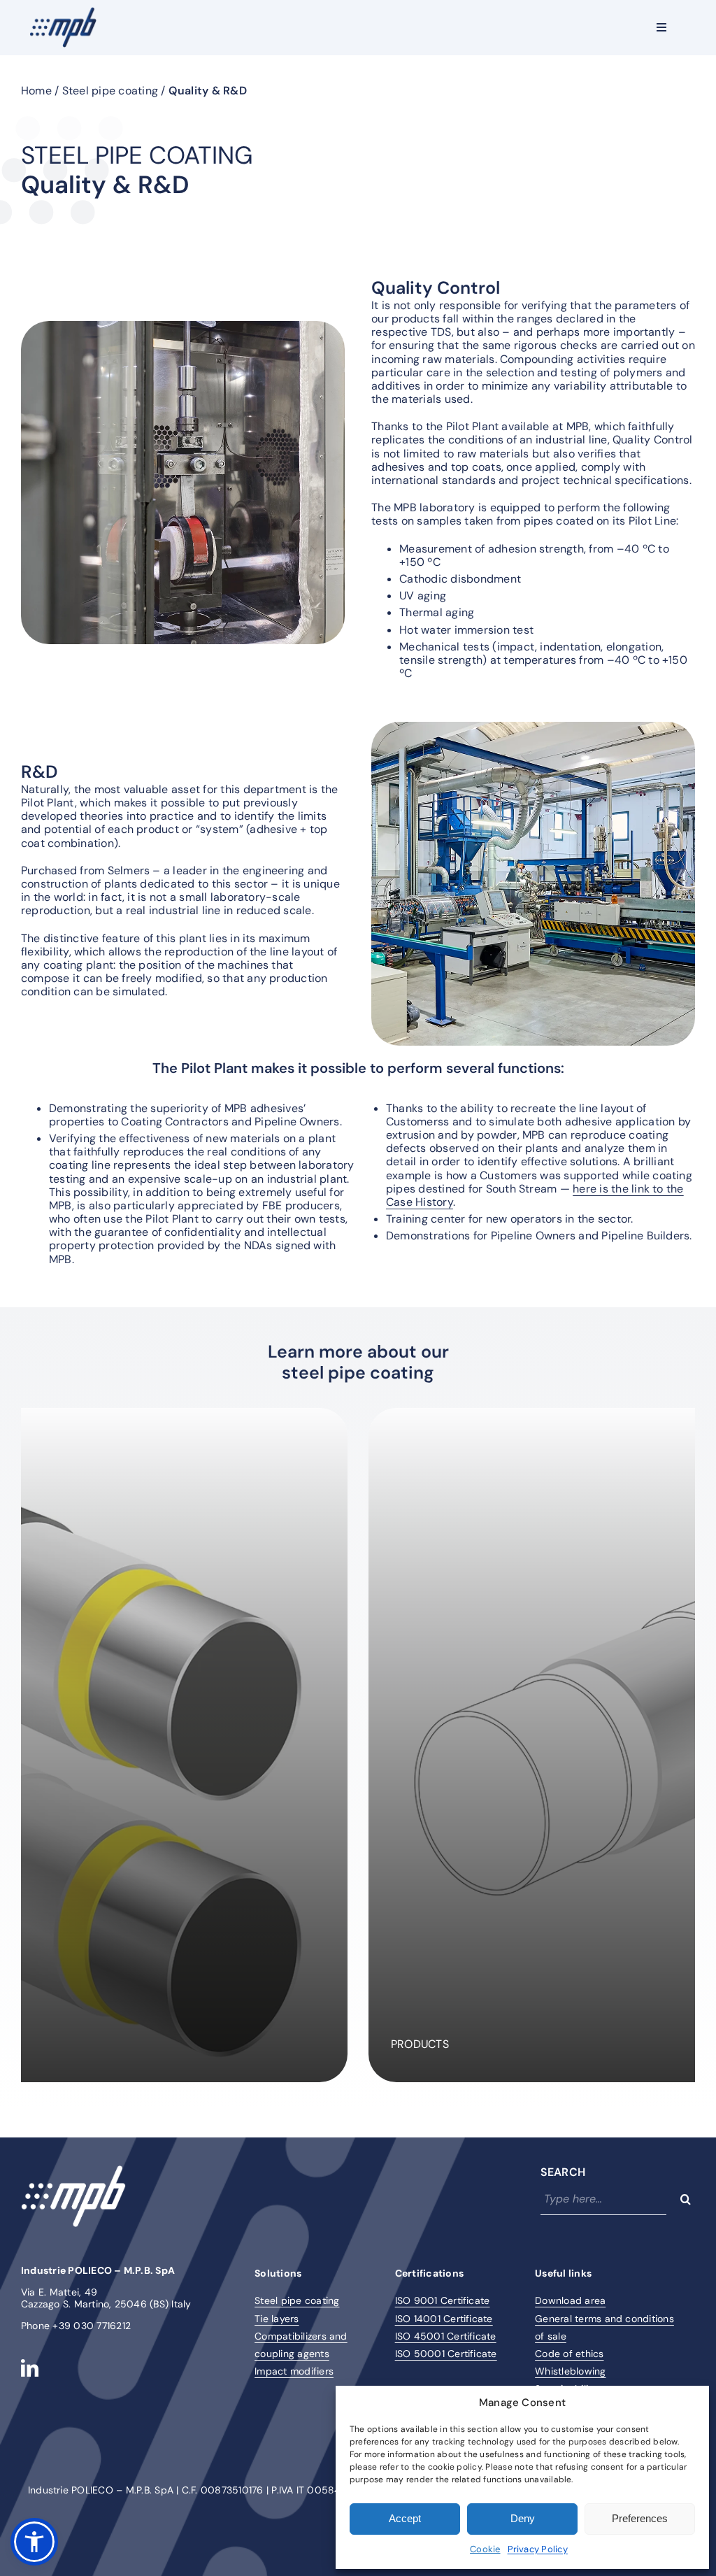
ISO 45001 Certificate (446, 2336)
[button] (34, 2542)
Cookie (485, 2549)
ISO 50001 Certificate (446, 2354)
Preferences (640, 2518)
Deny (523, 2518)
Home (36, 91)
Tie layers (277, 2319)
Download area (570, 2300)
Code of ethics (569, 2354)
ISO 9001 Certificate (443, 2300)
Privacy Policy (538, 2549)
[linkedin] (30, 2368)
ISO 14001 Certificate (444, 2319)
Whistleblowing (570, 2371)
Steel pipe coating (110, 91)
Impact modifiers (294, 2371)
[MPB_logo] (63, 12)
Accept (405, 2518)
